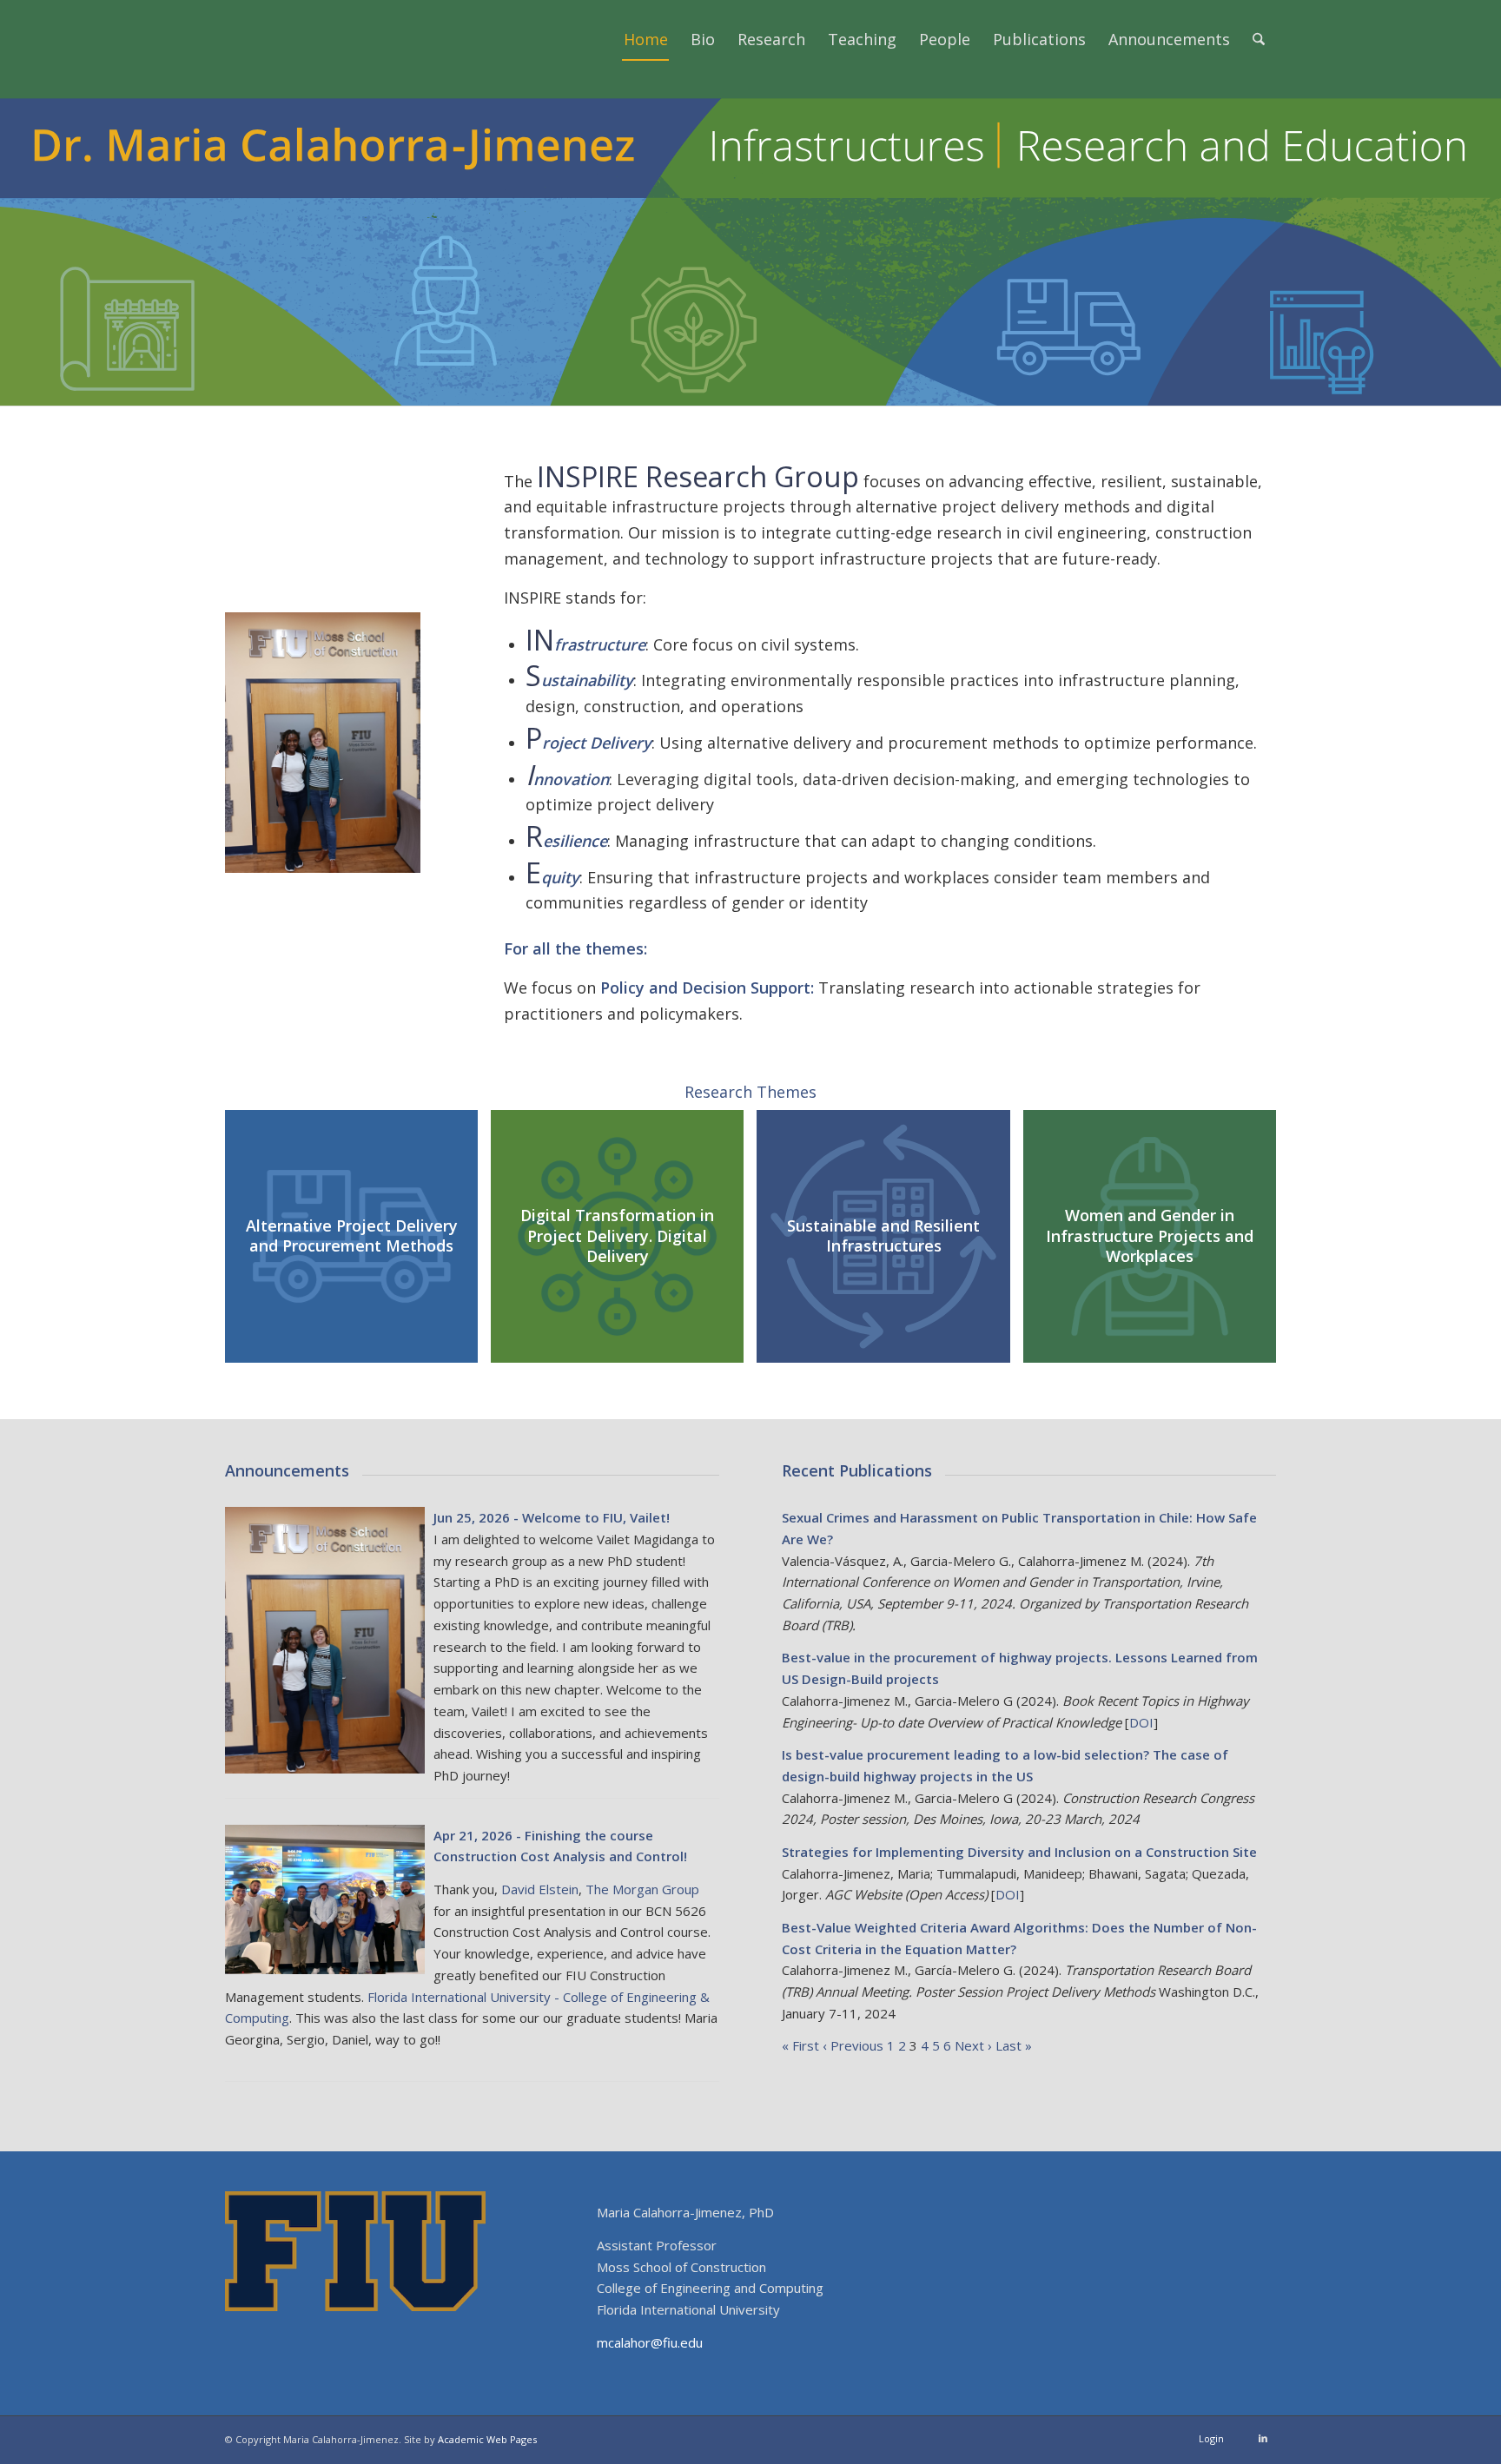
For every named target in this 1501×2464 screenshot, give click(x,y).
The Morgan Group (642, 1889)
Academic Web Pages (487, 2439)
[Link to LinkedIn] (1263, 2438)
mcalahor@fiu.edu (650, 2342)
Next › (973, 2045)
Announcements (287, 1470)
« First (800, 2045)
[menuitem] (646, 39)
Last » (1014, 2045)
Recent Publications (857, 1470)
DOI (1141, 1722)
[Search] (1259, 39)
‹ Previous (853, 2045)
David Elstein (540, 1889)
